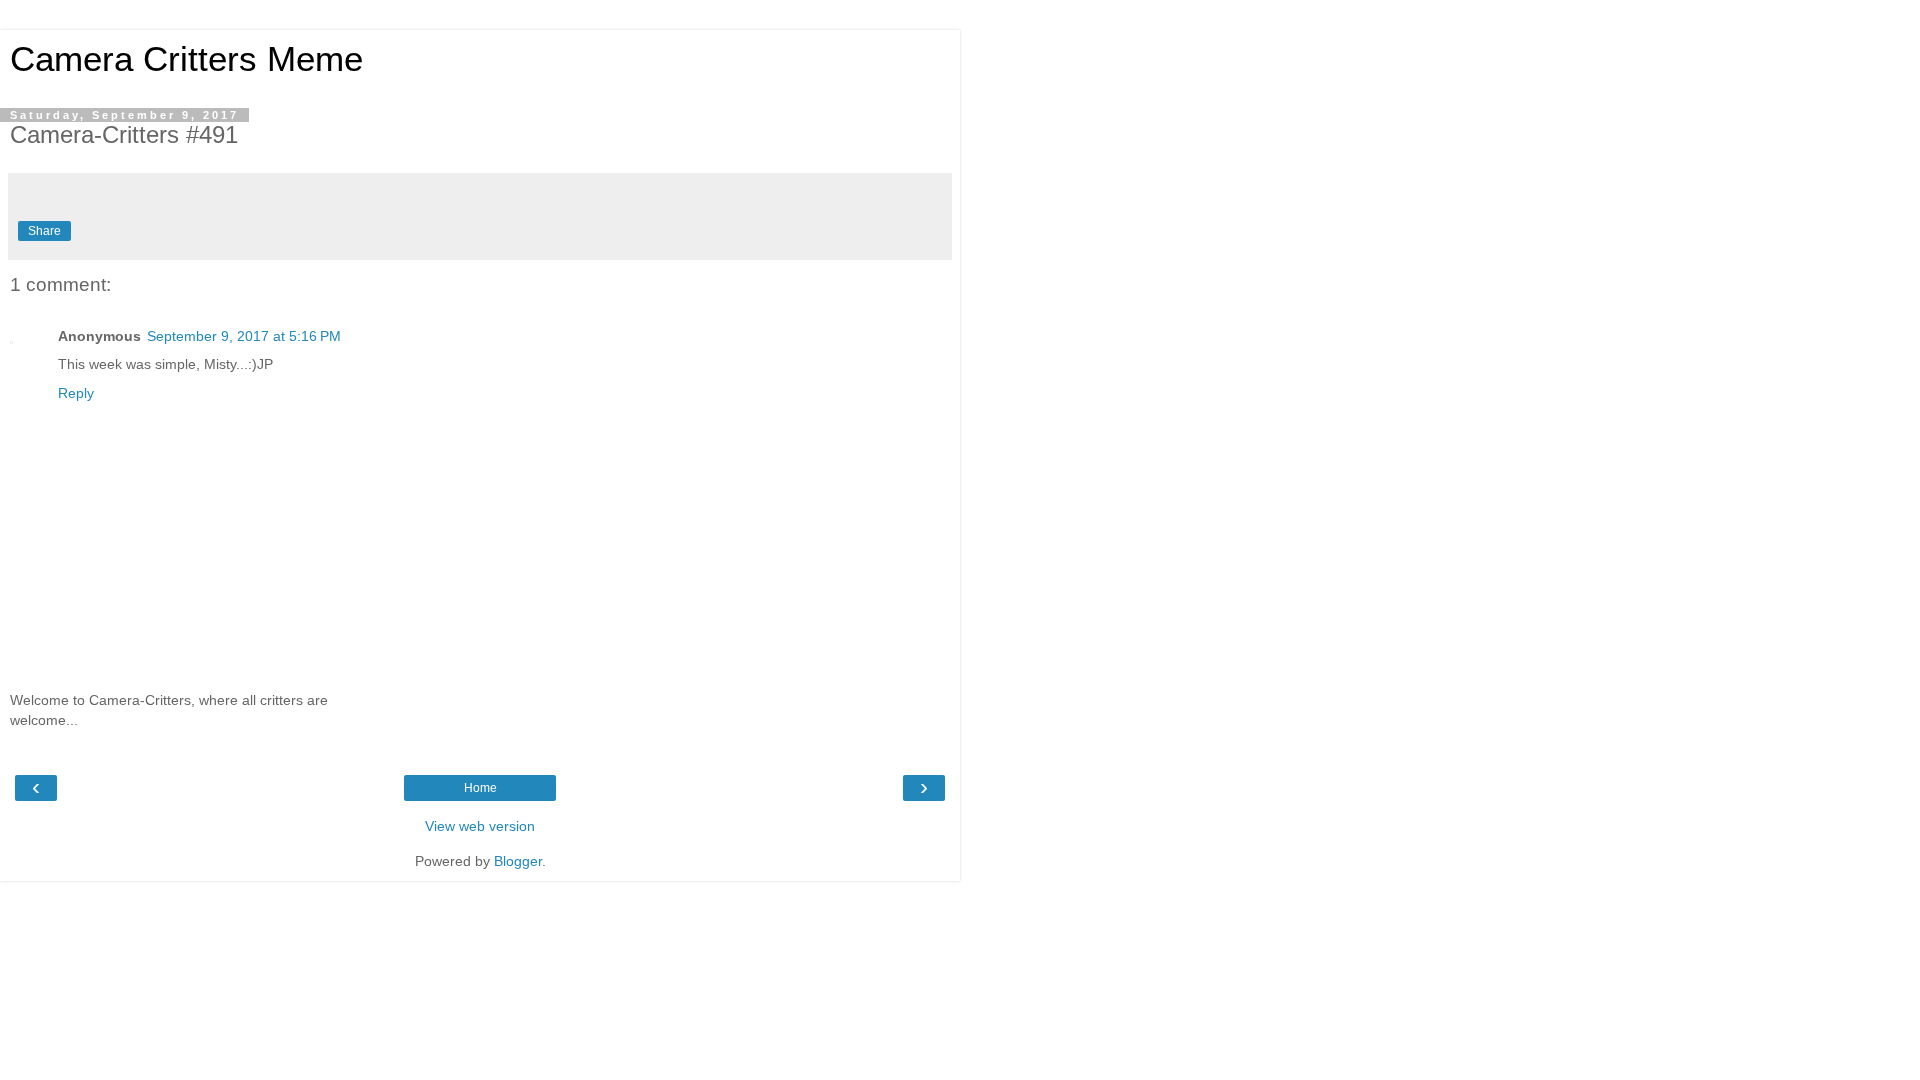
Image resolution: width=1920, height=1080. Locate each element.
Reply (76, 393)
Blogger (518, 861)
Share (44, 231)
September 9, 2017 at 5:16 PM (244, 336)
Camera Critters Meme (186, 59)
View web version (480, 826)
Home (480, 788)
